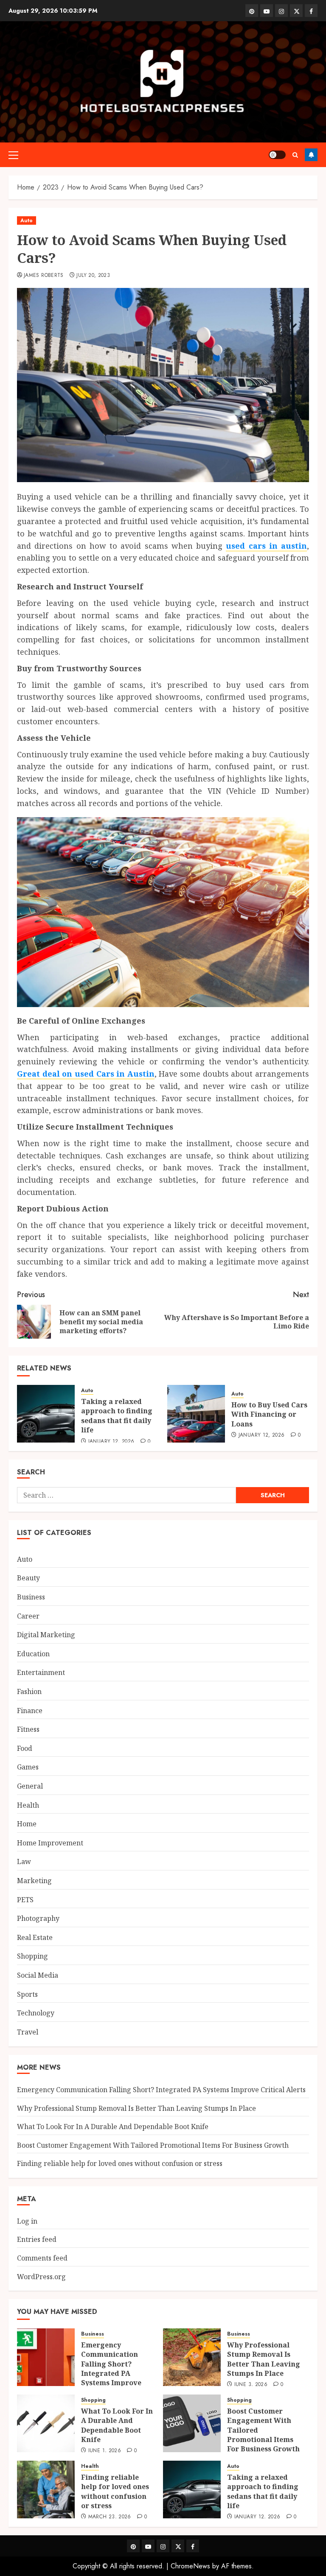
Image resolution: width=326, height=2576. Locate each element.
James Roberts (44, 276)
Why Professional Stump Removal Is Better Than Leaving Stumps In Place (136, 2108)
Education (33, 1654)
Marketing (34, 1881)
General (30, 1786)
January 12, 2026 (111, 1442)
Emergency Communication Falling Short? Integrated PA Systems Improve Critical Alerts (161, 2090)
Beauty (28, 1578)
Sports (27, 1994)
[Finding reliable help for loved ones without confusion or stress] (46, 2489)
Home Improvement (50, 1843)
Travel (28, 2032)
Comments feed (42, 2258)
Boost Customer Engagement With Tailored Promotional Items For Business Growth (153, 2145)
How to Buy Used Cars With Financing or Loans (269, 1414)
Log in (27, 2221)
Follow (311, 155)
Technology (36, 2013)
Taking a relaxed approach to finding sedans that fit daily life (117, 1416)
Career (28, 1616)
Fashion (29, 1691)
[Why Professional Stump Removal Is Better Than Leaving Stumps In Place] (192, 2357)
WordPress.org (41, 2277)
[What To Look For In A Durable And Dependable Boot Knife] (46, 2423)
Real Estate (35, 1937)
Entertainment (41, 1672)
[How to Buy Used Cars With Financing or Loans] (196, 1414)
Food (25, 1748)
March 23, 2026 (110, 2517)
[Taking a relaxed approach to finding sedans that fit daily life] (46, 1414)
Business (31, 1597)
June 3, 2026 (251, 2385)
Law (24, 1862)
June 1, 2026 (105, 2451)
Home (27, 1824)
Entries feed (37, 2239)
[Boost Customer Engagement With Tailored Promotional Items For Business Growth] (192, 2423)
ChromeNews (190, 2566)
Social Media (38, 1975)
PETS (25, 1900)
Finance (30, 1711)
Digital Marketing (46, 1635)
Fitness (28, 1729)
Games (28, 1767)
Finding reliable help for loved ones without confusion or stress (120, 2163)
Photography (38, 1918)
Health (28, 1805)
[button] (13, 155)
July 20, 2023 (93, 276)
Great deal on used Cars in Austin (86, 1074)
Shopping (32, 1956)
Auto (27, 220)
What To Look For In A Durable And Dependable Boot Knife (113, 2127)
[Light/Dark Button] (277, 155)
